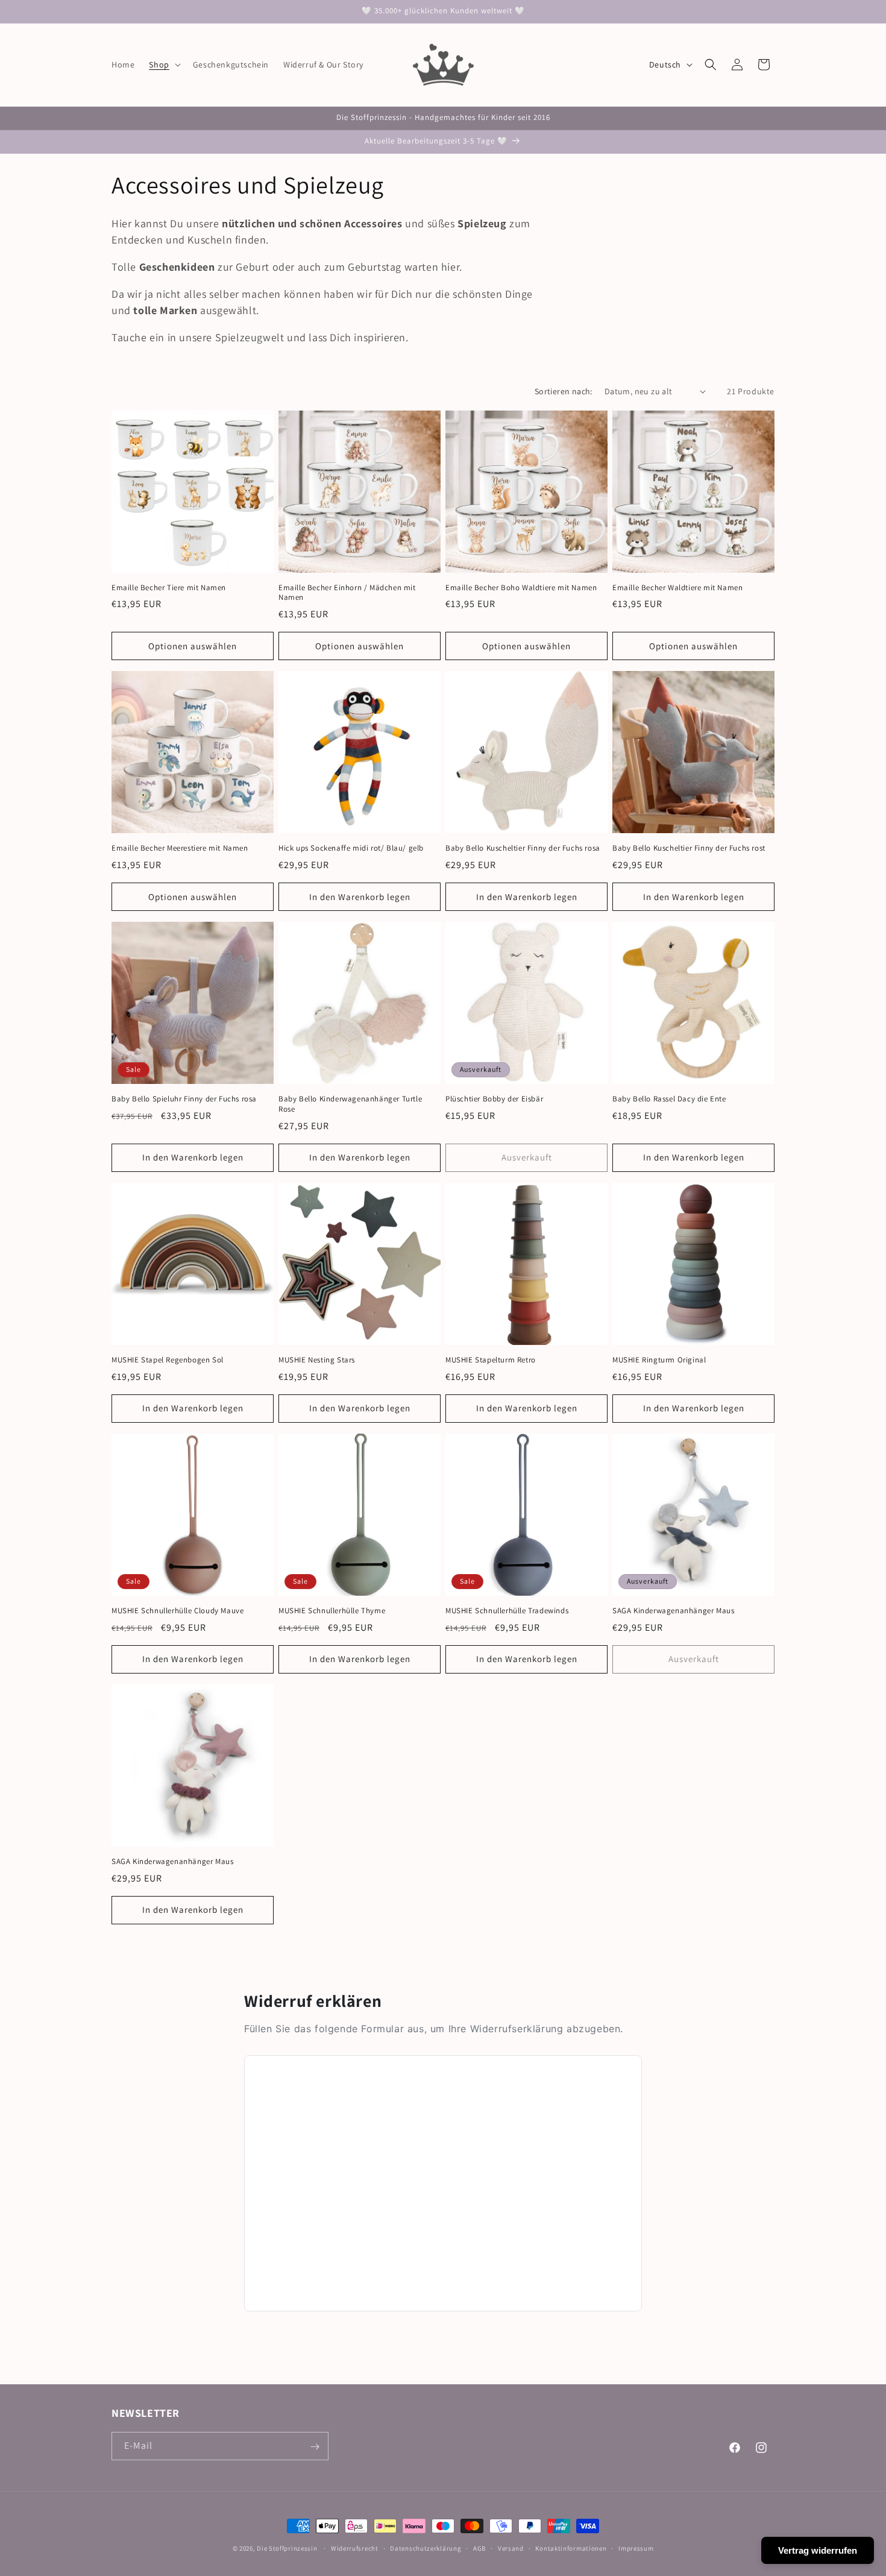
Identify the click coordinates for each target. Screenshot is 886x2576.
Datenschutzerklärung (426, 2548)
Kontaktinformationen (571, 2548)
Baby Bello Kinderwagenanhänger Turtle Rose (350, 1104)
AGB (479, 2548)
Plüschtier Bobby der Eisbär (494, 1099)
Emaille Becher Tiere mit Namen (169, 588)
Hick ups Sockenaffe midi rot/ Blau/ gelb (351, 848)
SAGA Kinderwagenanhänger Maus (673, 1611)
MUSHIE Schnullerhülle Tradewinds (507, 1611)
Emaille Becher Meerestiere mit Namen (180, 848)
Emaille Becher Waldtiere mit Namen (677, 588)
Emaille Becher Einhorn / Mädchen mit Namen (347, 593)
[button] (163, 65)
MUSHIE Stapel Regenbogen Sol (168, 1360)
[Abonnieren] (315, 2447)
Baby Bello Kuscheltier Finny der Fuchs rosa (523, 848)
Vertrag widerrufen (818, 2550)
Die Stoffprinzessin (288, 2548)
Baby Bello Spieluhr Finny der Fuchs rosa (184, 1099)
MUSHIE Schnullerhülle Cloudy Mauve (178, 1611)
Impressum (636, 2548)
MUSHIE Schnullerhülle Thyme (332, 1611)
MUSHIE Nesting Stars (317, 1360)
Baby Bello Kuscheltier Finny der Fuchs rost (689, 848)
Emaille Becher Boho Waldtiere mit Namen (521, 588)
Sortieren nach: (564, 391)
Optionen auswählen (193, 646)
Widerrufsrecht (355, 2548)
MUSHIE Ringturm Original (659, 1360)
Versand (511, 2548)
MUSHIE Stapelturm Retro (491, 1360)
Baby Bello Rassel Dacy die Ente (669, 1099)
